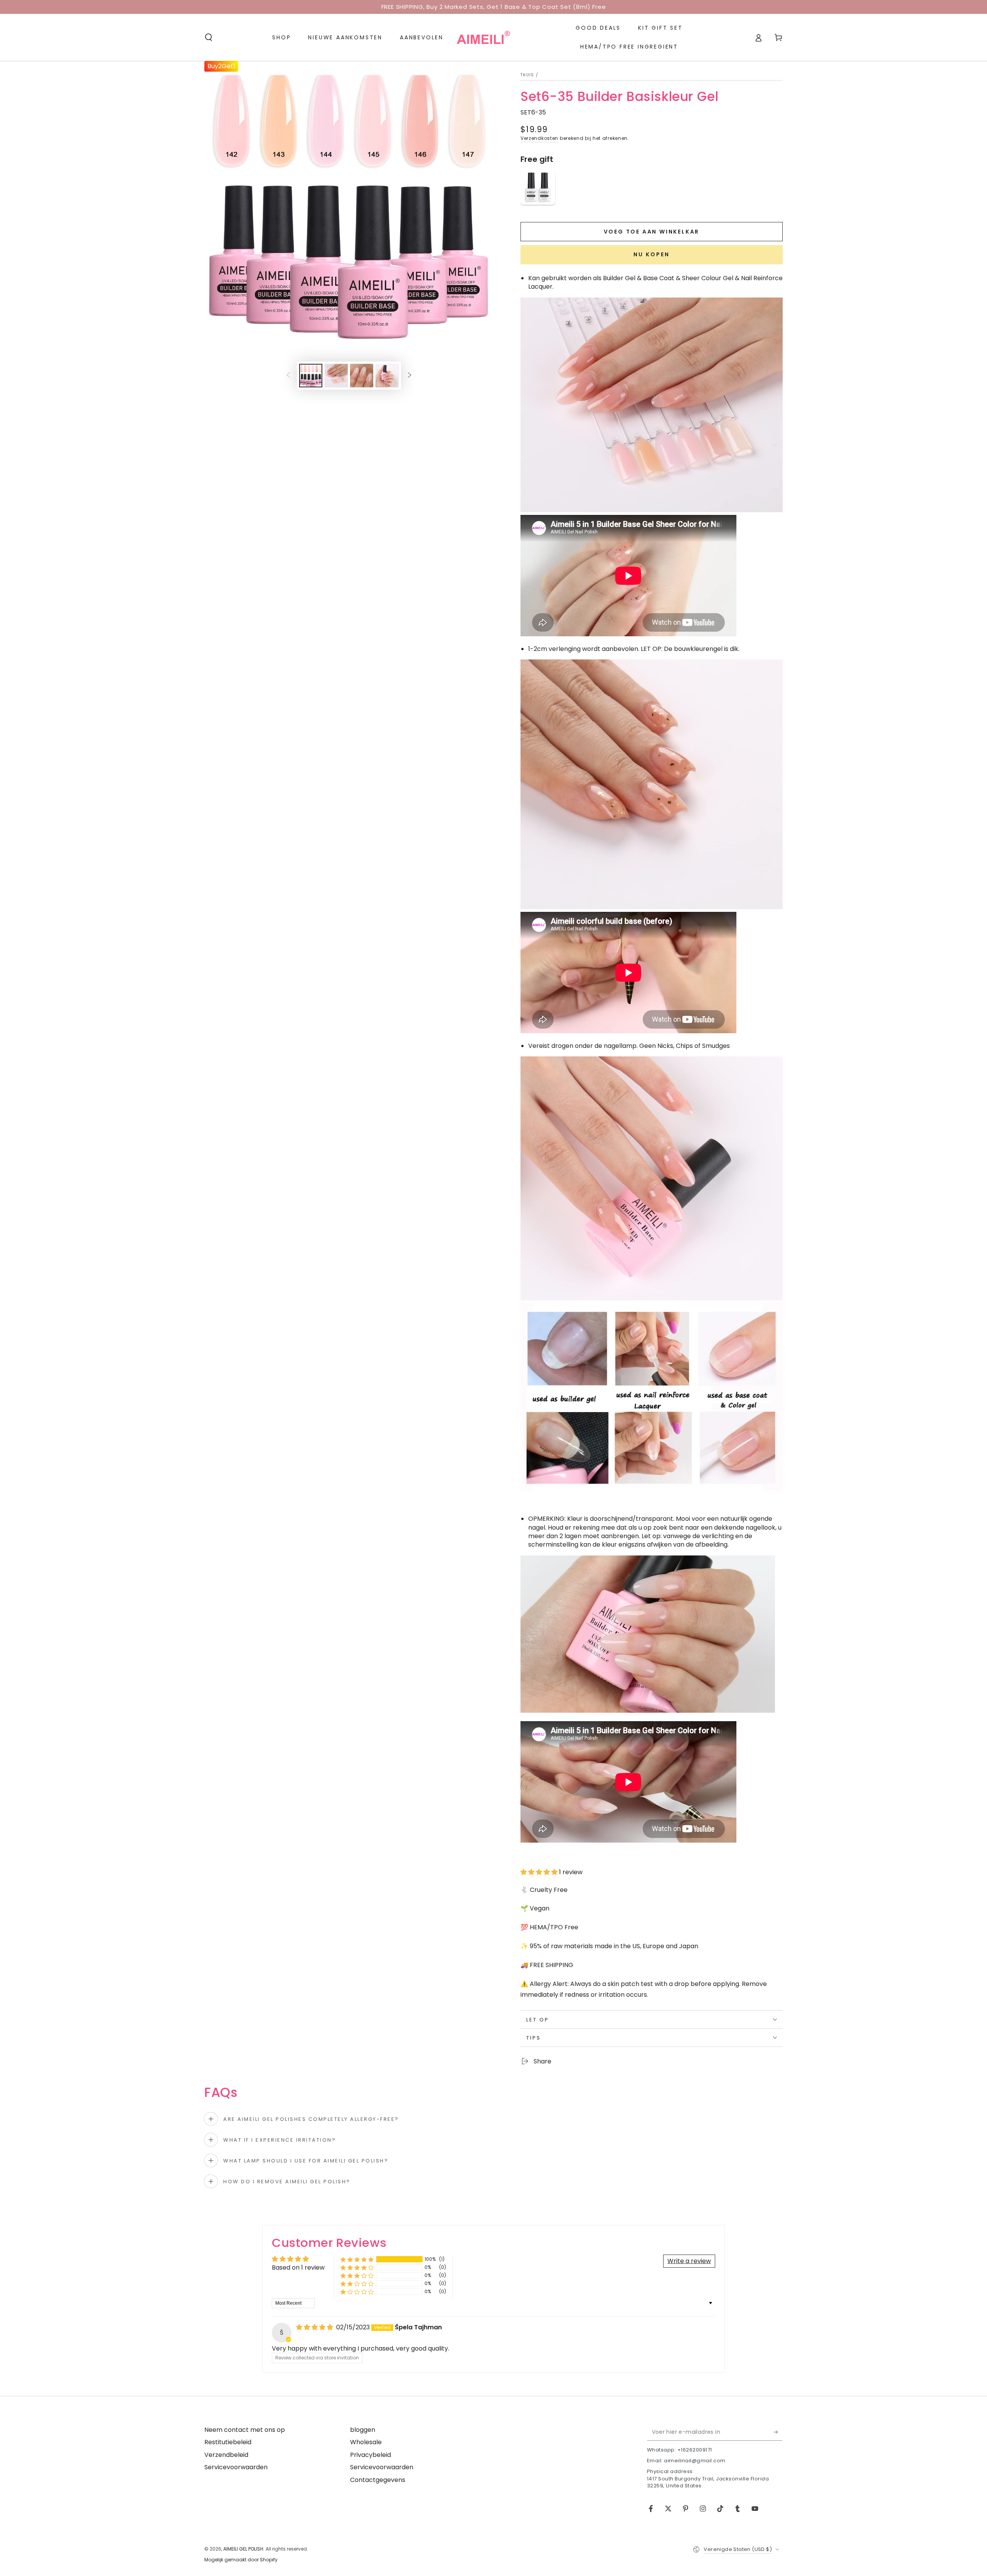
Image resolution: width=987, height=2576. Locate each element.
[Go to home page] (483, 37)
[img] (315, 2327)
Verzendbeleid (226, 2455)
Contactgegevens (378, 2480)
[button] (209, 37)
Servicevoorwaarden (236, 2467)
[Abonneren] (778, 2432)
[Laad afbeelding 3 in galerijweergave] (362, 376)
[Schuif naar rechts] (409, 376)
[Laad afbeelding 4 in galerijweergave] (387, 376)
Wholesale (366, 2442)
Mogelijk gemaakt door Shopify (241, 2560)
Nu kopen (652, 254)
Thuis (527, 75)
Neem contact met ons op (245, 2430)
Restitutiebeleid (228, 2442)
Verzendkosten (539, 138)
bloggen (363, 2430)
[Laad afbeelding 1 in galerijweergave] (311, 376)
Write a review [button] (689, 2261)
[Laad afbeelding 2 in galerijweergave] (336, 376)
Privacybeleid (371, 2455)
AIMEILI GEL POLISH (243, 2549)
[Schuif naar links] (288, 376)
